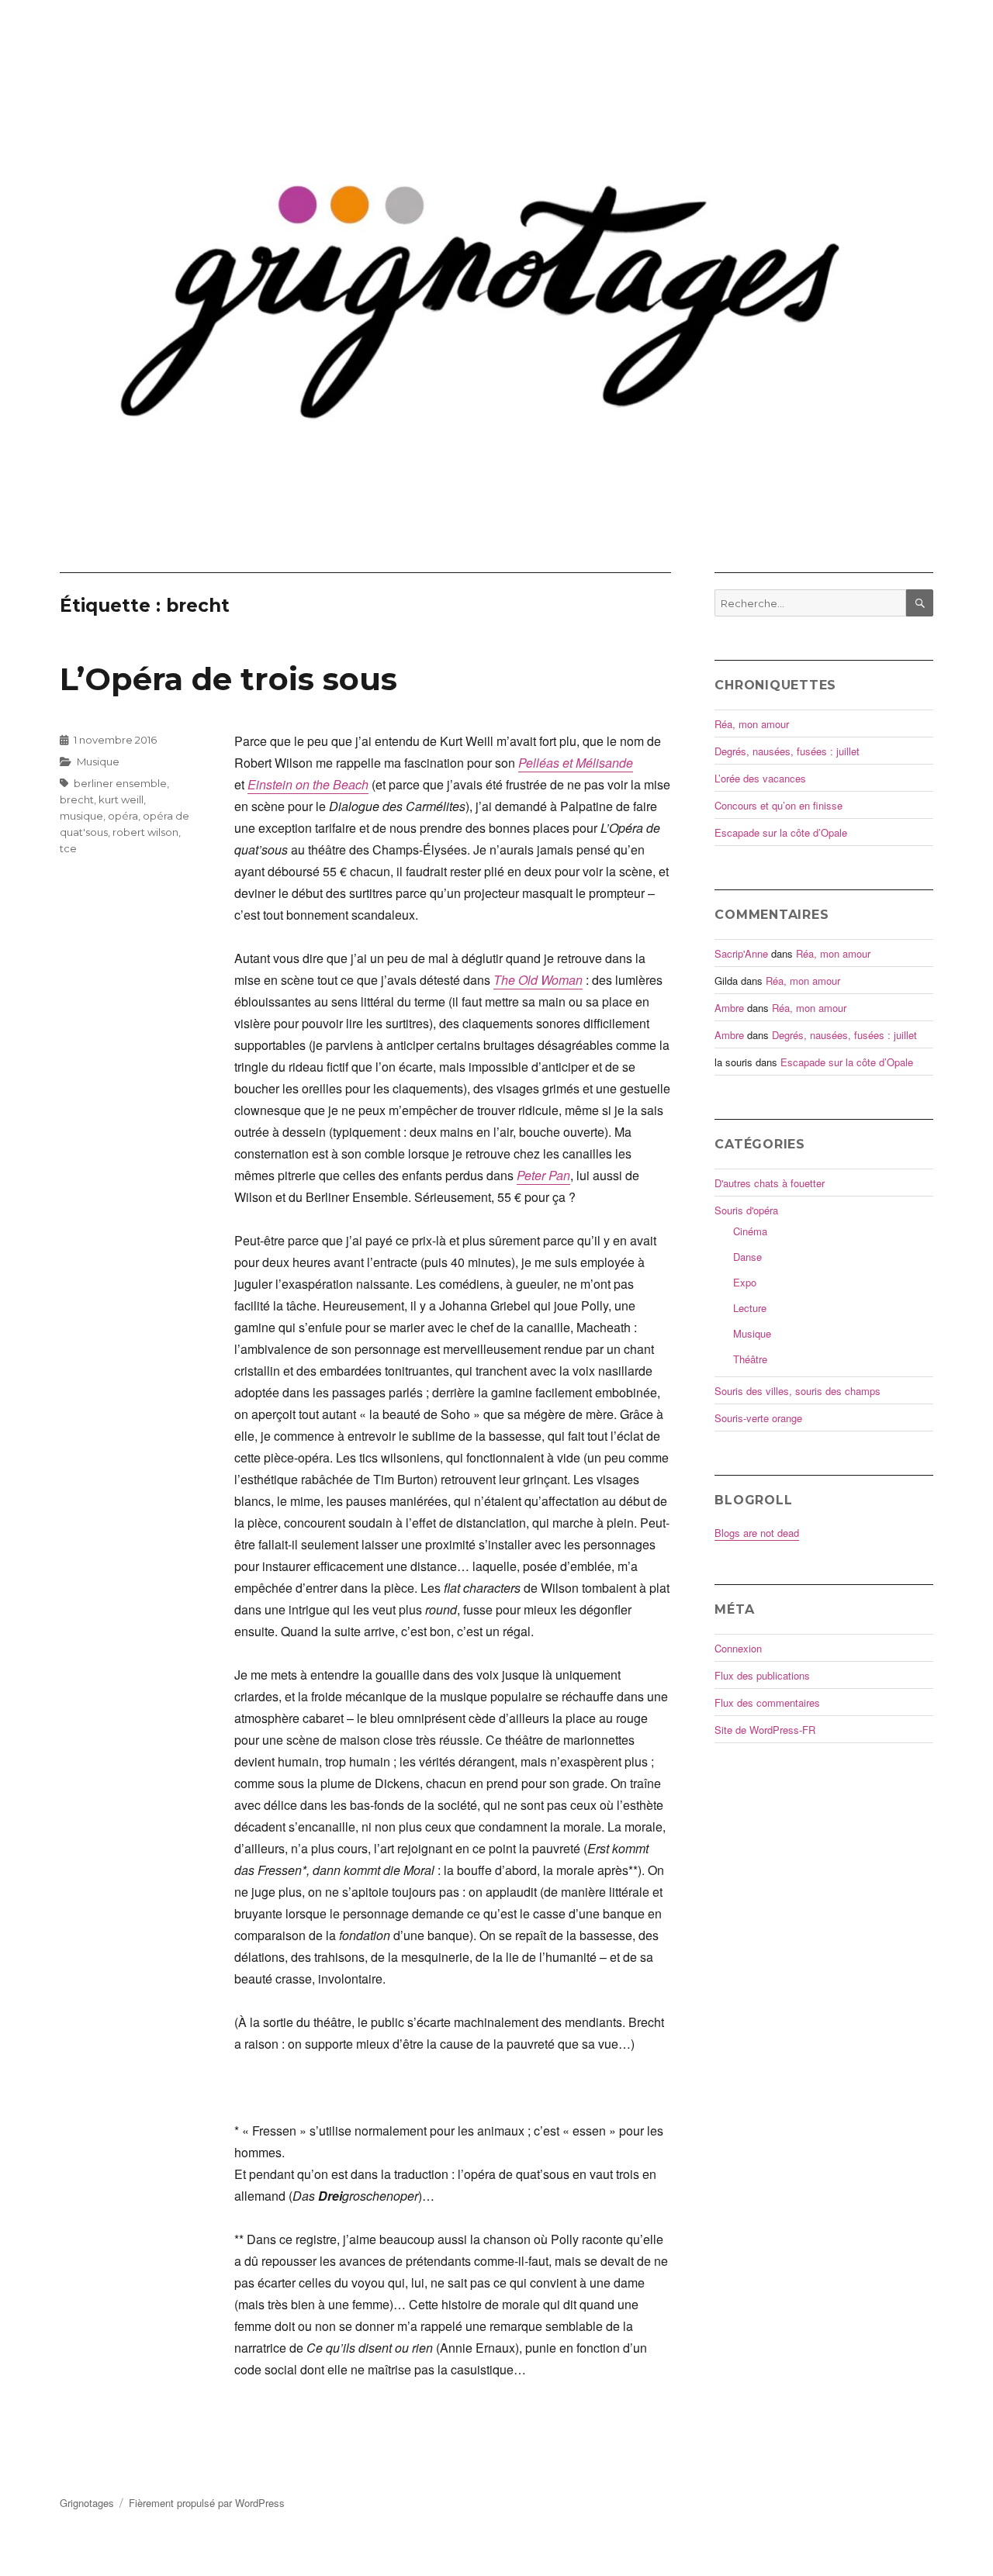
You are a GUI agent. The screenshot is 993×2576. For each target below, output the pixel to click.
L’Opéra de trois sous (228, 679)
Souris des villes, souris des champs (798, 1391)
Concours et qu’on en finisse (778, 805)
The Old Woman (538, 980)
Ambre (729, 1008)
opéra (123, 816)
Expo (745, 1282)
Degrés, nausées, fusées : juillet (787, 751)
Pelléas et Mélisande (576, 763)
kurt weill (121, 799)
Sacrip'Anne (741, 953)
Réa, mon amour (752, 724)
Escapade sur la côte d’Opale (781, 832)
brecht (77, 799)
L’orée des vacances (760, 778)
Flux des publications (762, 1675)
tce (68, 848)
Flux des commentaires (767, 1702)
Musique (98, 761)
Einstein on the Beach (308, 784)
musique (81, 816)
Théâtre (750, 1359)
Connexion (738, 1648)
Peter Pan (543, 1175)
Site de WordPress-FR (765, 1730)
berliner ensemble (120, 783)
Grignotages (87, 2503)
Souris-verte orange (758, 1418)
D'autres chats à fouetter (770, 1183)
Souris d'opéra (746, 1210)
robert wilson (145, 832)
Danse (747, 1257)
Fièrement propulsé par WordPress (207, 2503)
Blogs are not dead (757, 1533)
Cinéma (750, 1231)
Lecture (750, 1308)
